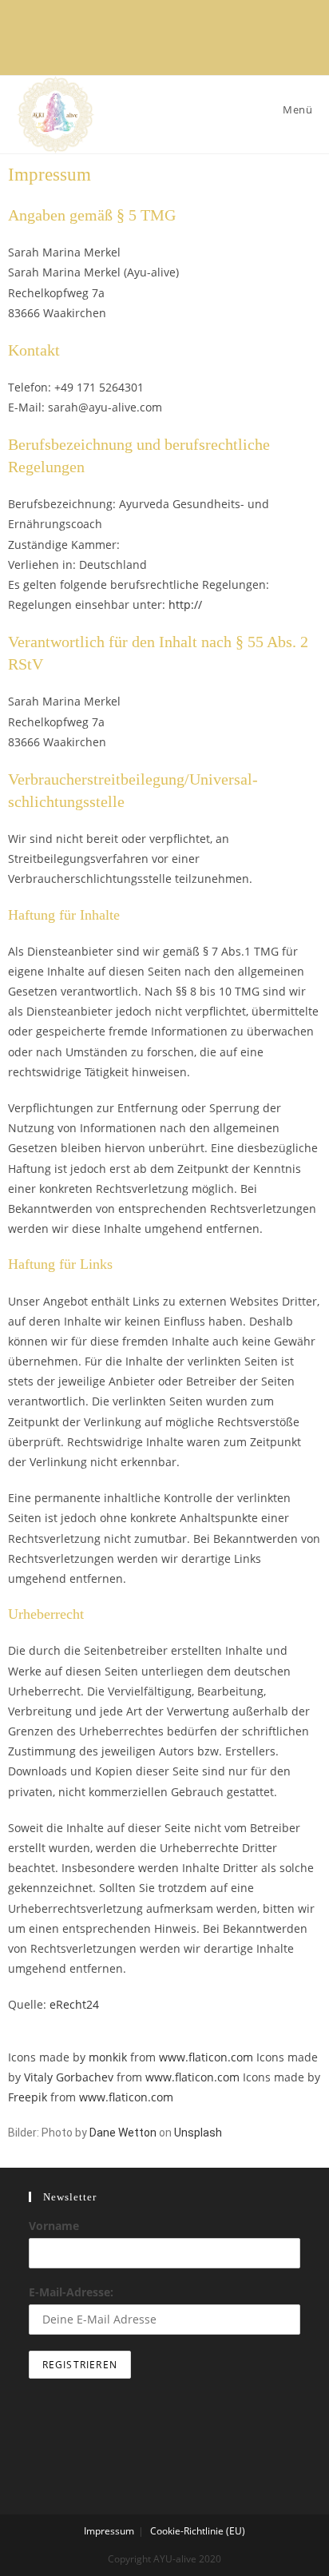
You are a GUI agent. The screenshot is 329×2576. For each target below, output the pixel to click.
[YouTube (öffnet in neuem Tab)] (175, 41)
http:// (185, 604)
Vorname (54, 2226)
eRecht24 (74, 2004)
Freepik (28, 2097)
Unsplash (198, 2133)
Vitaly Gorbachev (69, 2077)
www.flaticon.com (206, 2057)
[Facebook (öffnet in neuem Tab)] (133, 41)
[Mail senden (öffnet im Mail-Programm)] (196, 41)
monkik (108, 2057)
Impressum (109, 2531)
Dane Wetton (123, 2133)
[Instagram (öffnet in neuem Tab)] (154, 41)
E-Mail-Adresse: (71, 2292)
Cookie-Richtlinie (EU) (198, 2531)
